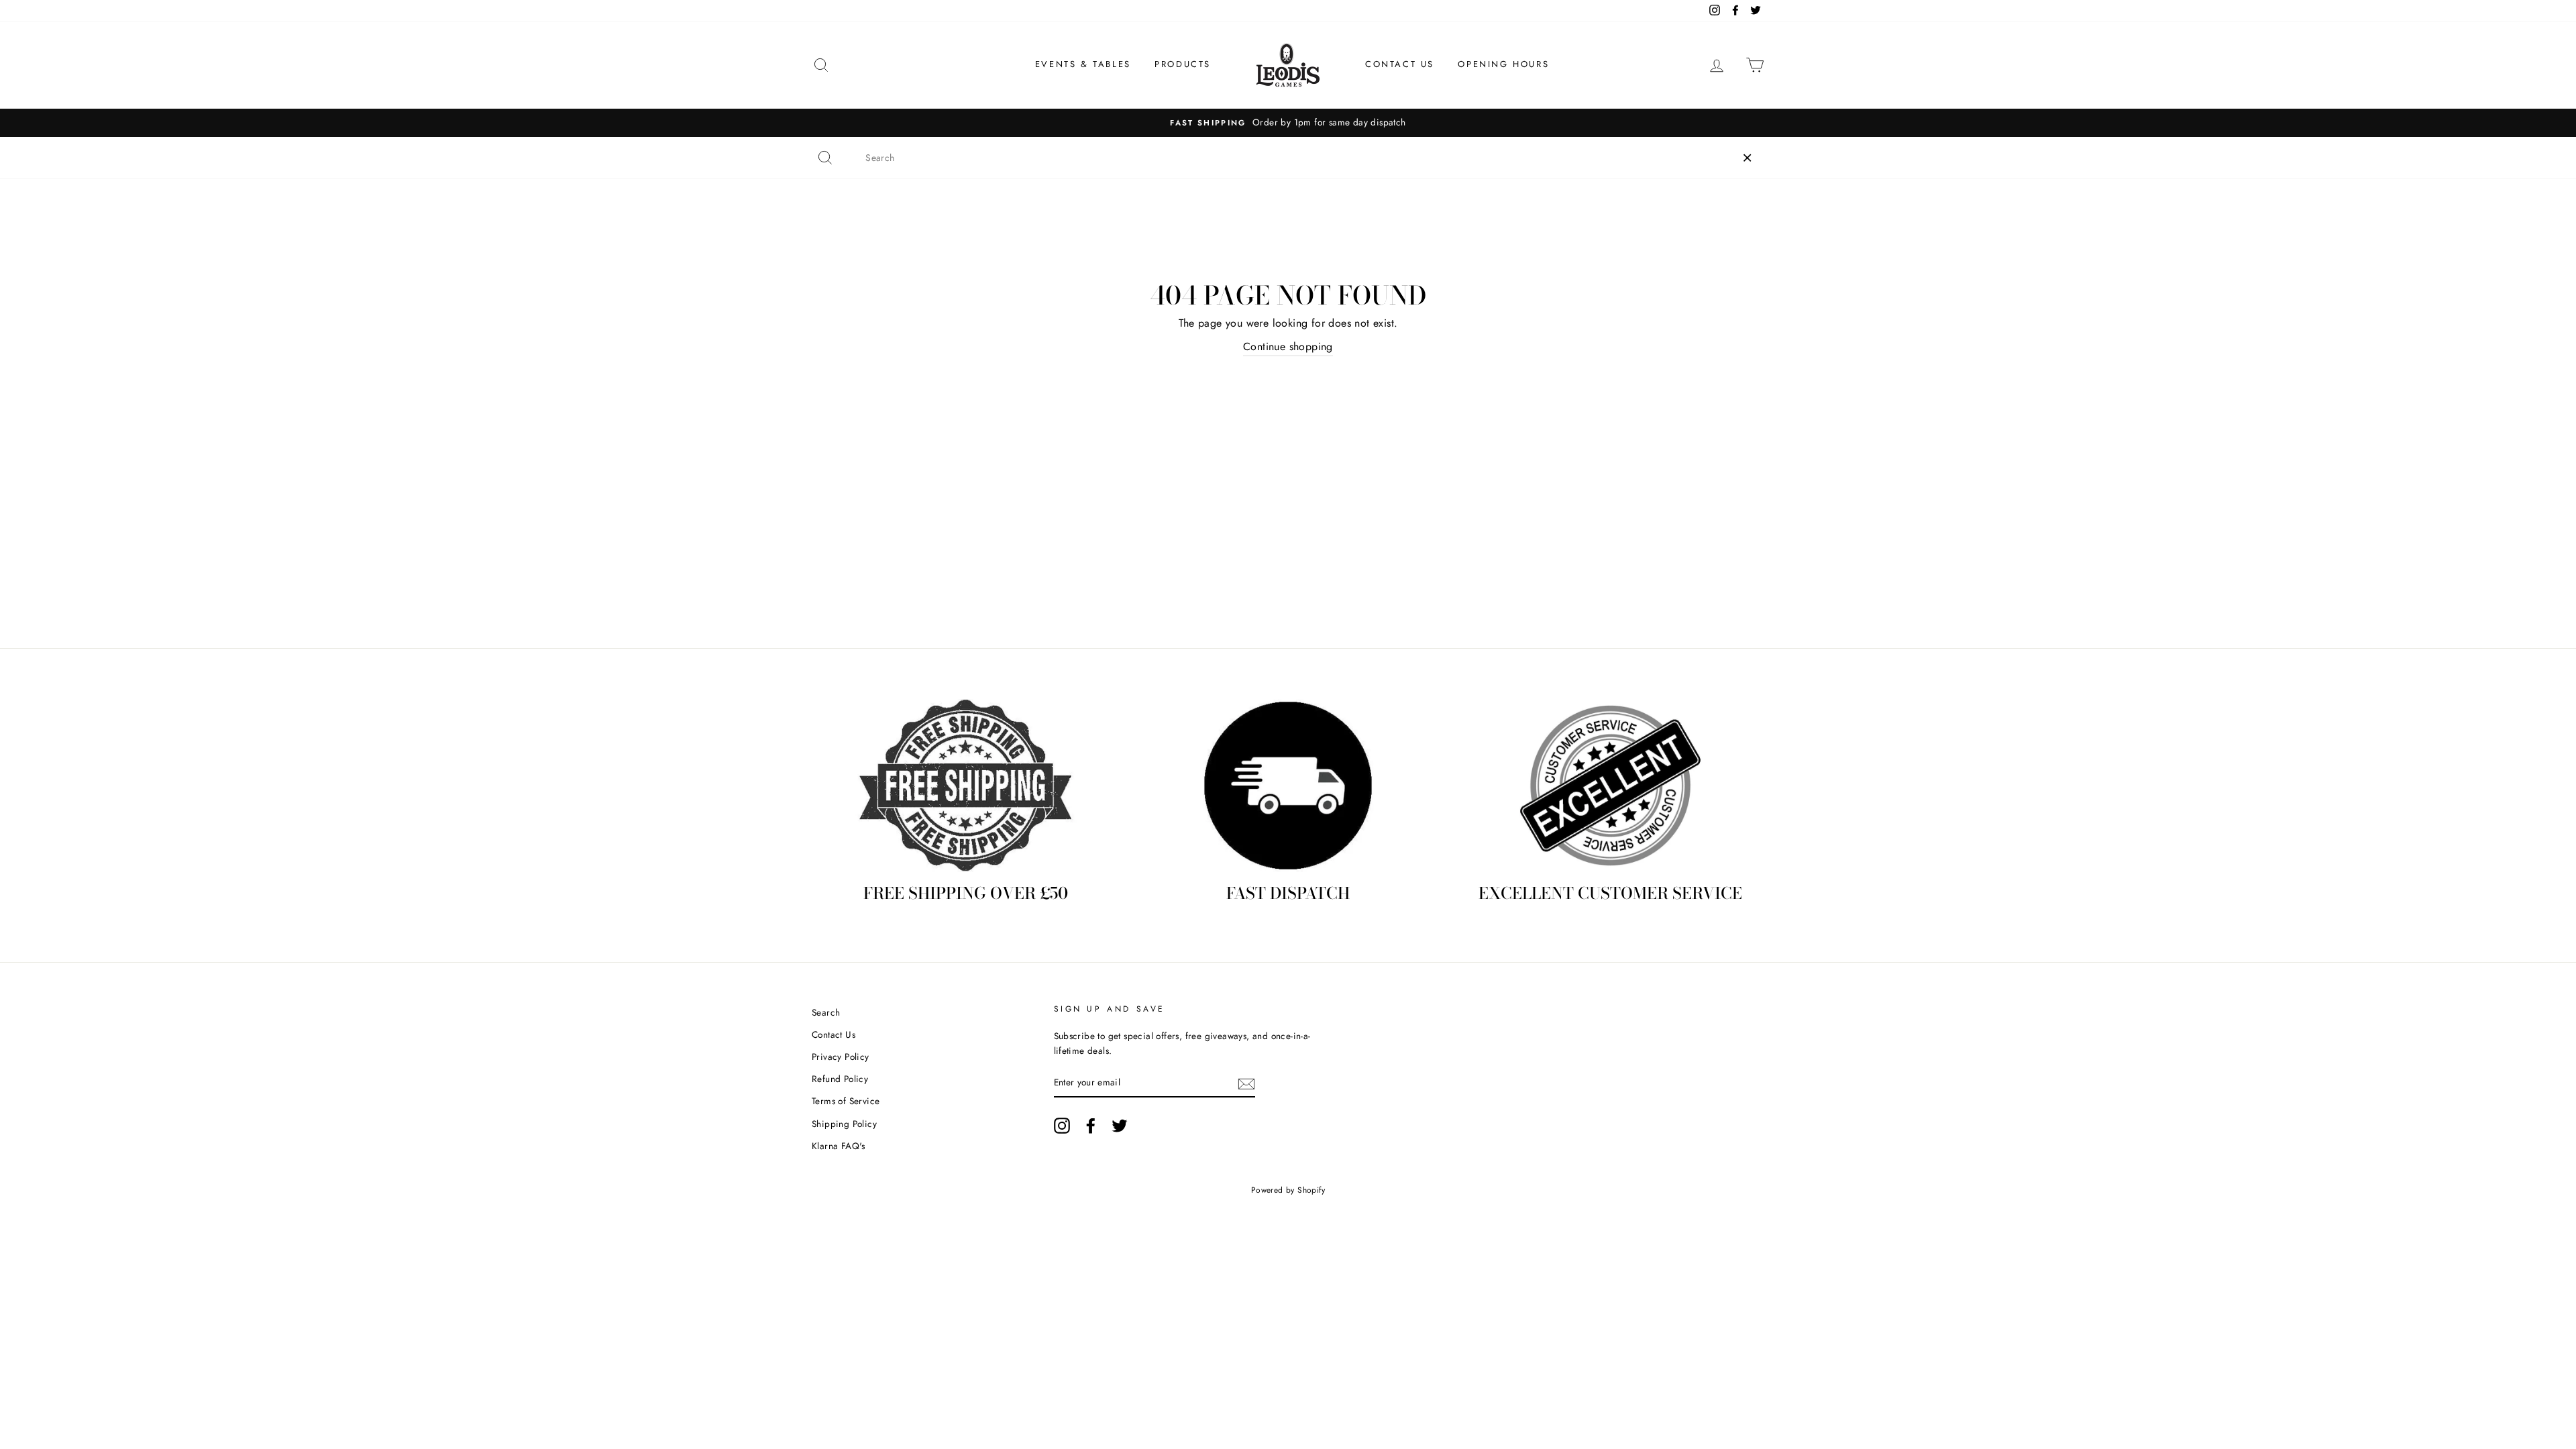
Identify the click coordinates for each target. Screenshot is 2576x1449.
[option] (1288, 123)
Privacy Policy (841, 1057)
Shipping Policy (844, 1124)
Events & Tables (1083, 64)
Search (826, 1012)
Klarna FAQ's (839, 1146)
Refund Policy (840, 1079)
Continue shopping (1288, 346)
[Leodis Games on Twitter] (1120, 1126)
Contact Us (1400, 64)
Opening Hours (1503, 64)
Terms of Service (846, 1101)
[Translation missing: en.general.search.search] (825, 158)
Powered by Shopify (1288, 1190)
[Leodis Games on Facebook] (1091, 1126)
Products (1183, 64)
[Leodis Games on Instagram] (1062, 1126)
